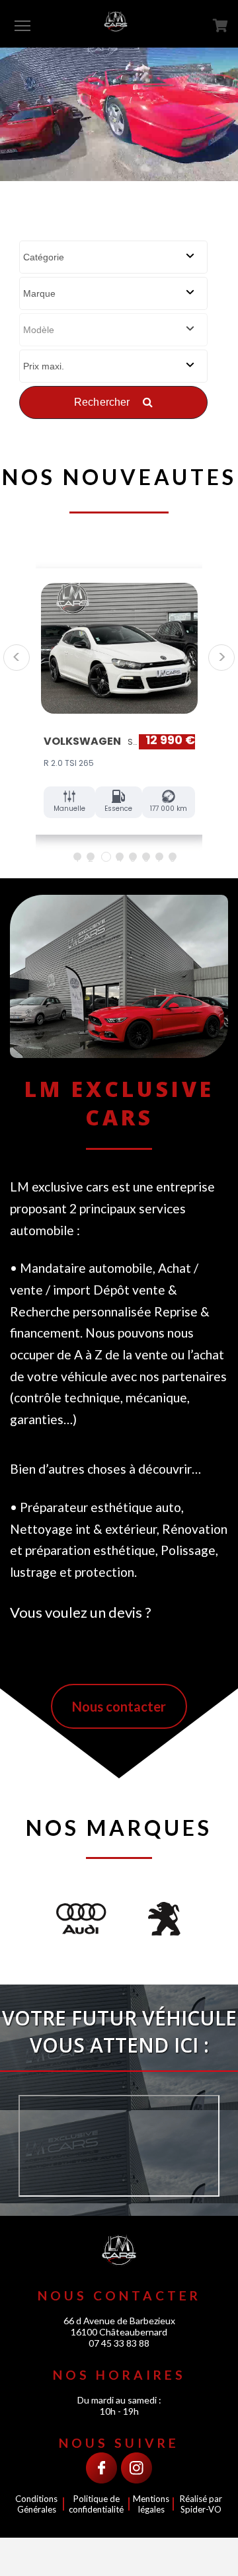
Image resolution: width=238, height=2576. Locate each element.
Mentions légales (151, 2504)
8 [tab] (173, 856)
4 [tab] (119, 856)
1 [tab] (77, 856)
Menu (22, 25)
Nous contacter (119, 1706)
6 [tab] (146, 856)
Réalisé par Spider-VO (201, 2504)
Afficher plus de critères (113, 441)
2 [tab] (91, 856)
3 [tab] (106, 857)
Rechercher (103, 402)
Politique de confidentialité (96, 2504)
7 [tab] (159, 856)
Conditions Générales (36, 2504)
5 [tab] (133, 856)
